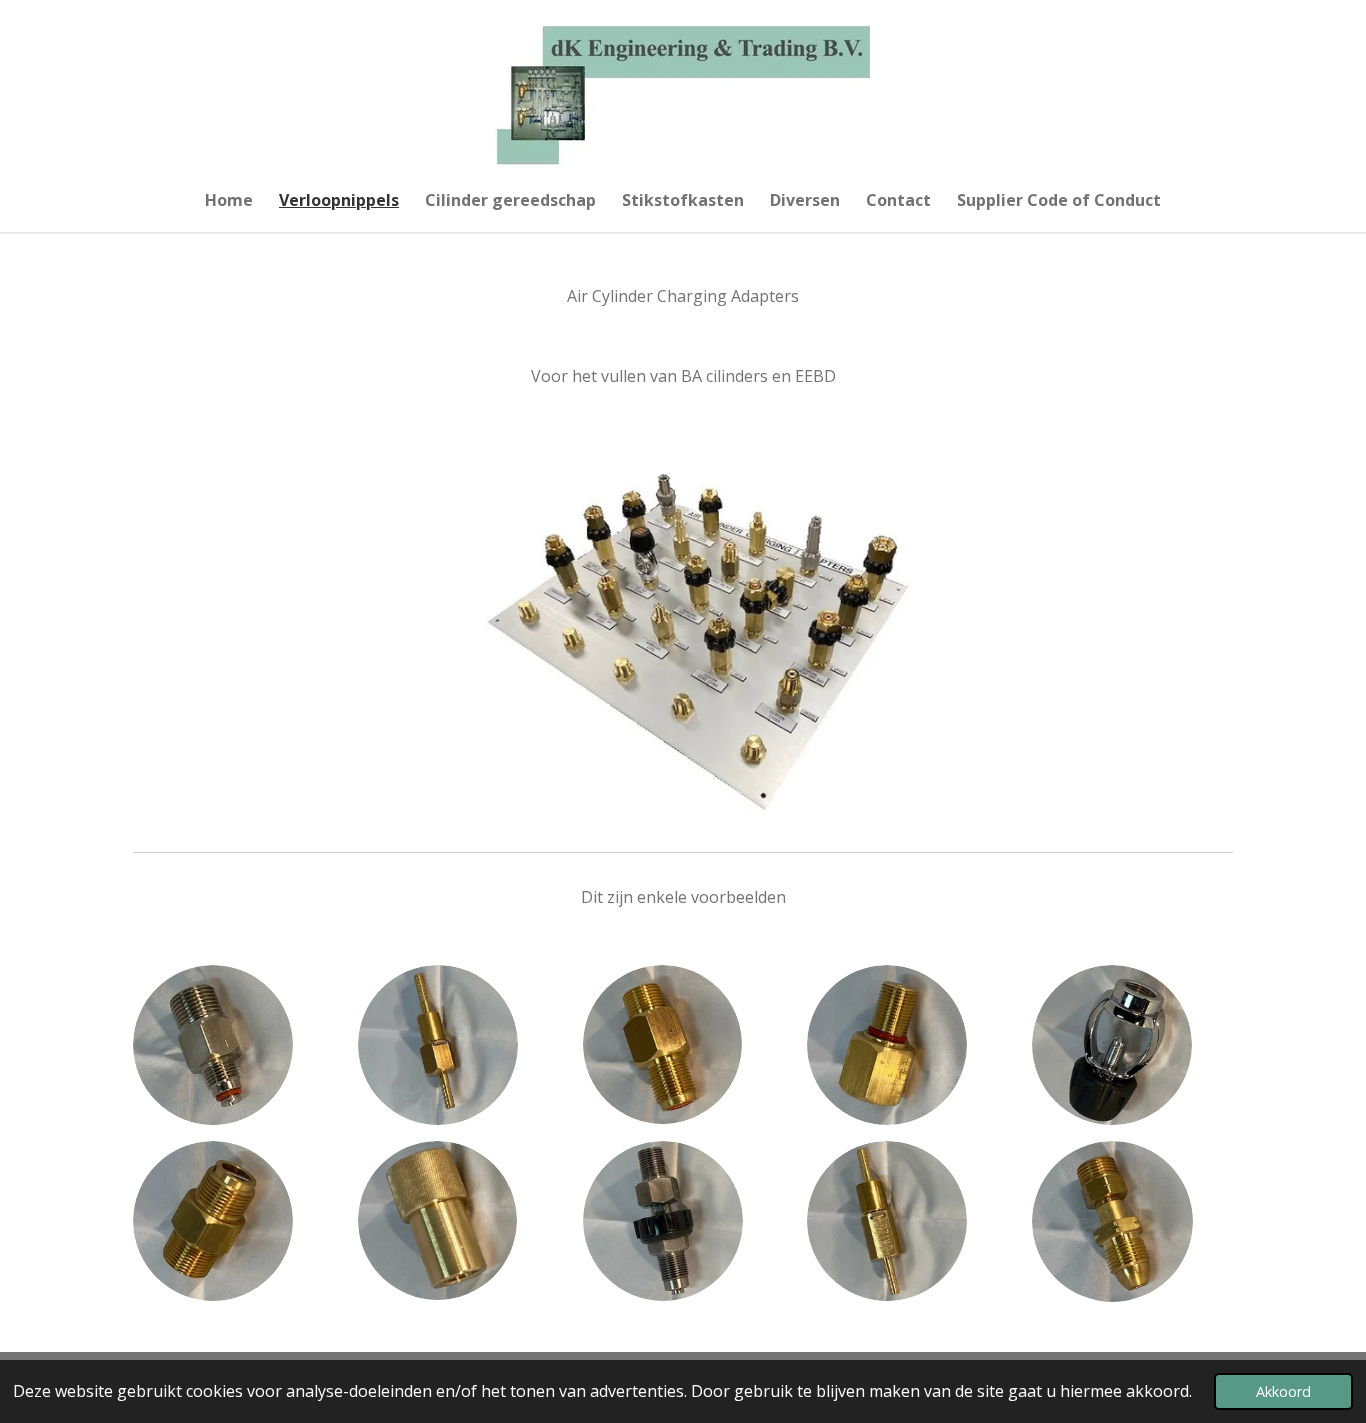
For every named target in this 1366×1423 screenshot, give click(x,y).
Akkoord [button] (1283, 1391)
